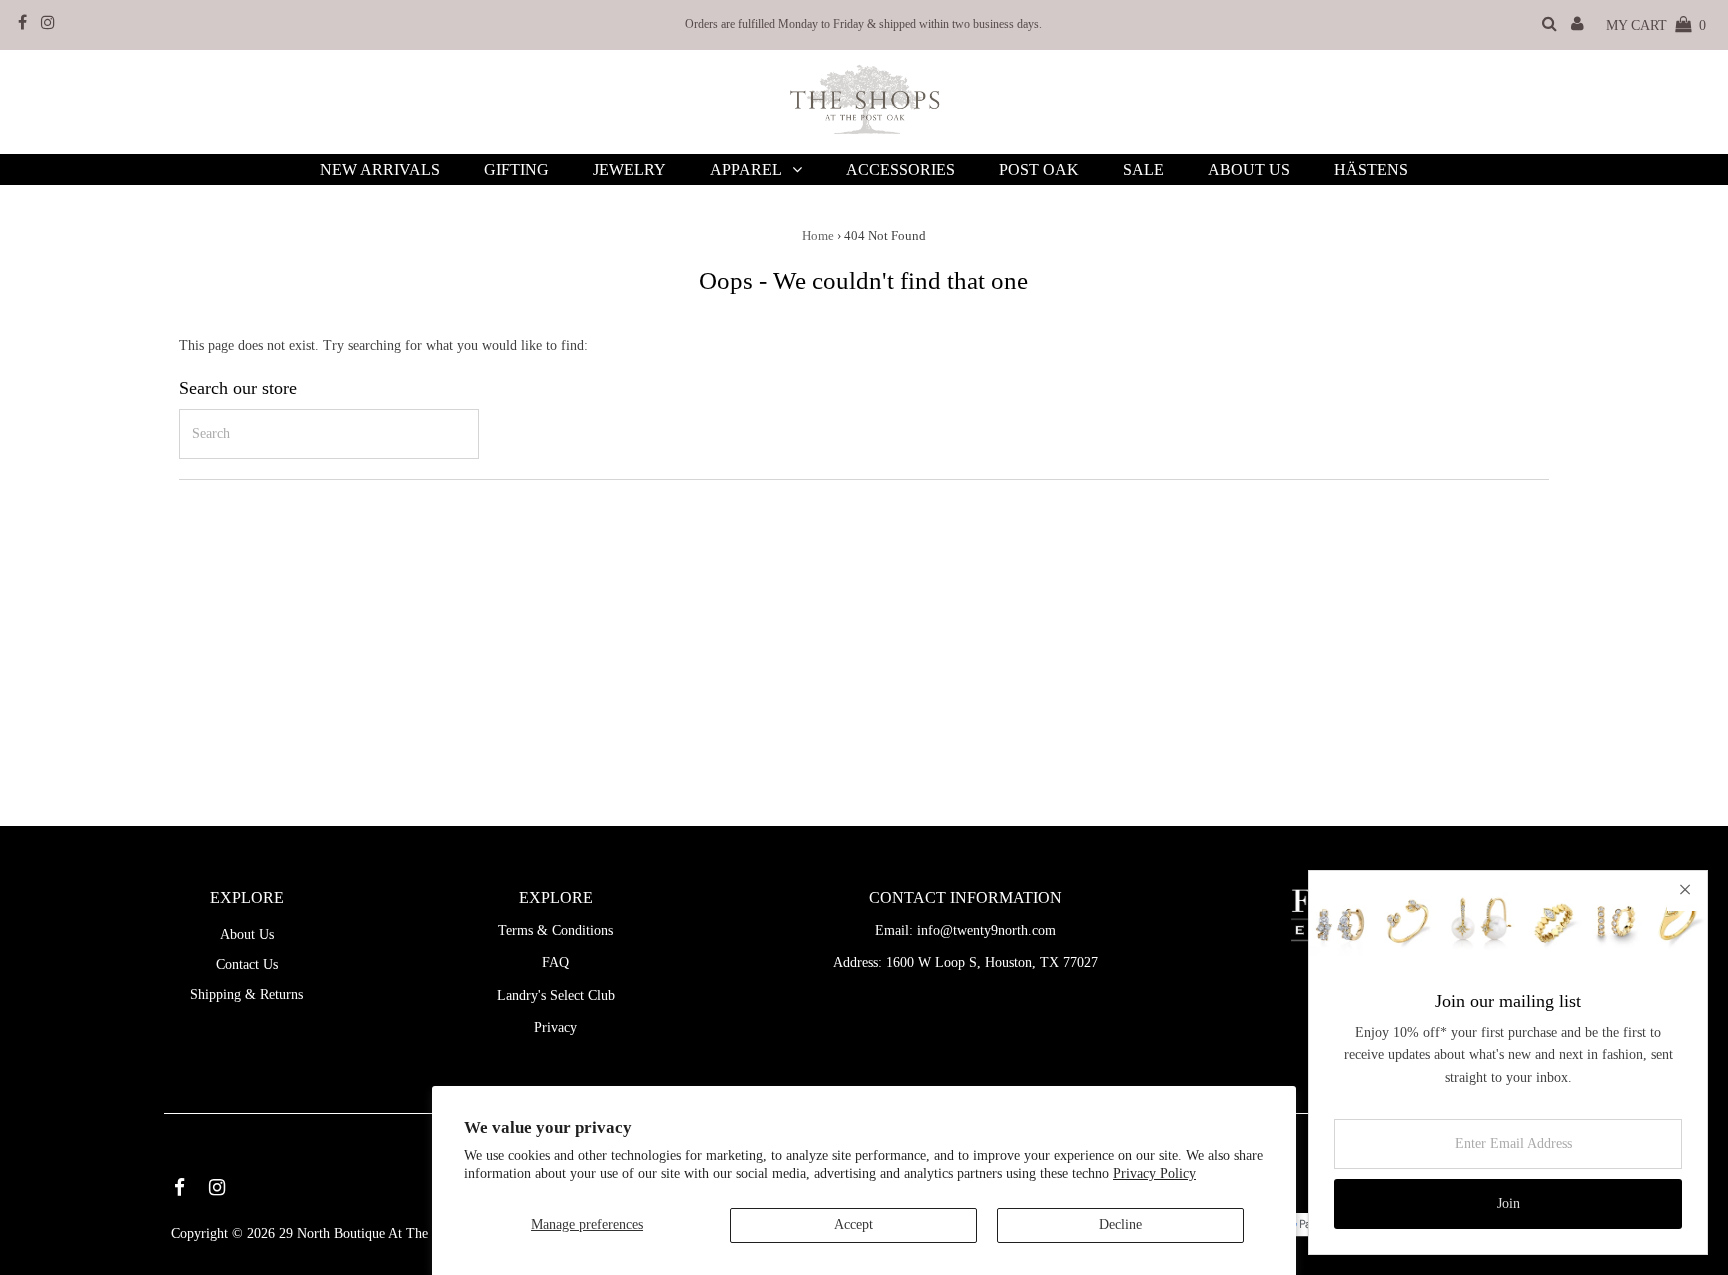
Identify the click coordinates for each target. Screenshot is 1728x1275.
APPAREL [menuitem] (746, 169)
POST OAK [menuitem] (1039, 169)
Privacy (555, 1027)
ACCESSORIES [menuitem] (900, 169)
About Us (247, 934)
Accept (853, 1224)
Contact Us (247, 964)
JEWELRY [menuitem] (629, 169)
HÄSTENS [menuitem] (1371, 169)
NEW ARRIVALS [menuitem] (380, 169)
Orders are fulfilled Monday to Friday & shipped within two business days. (863, 24)
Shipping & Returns (246, 994)
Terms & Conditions (555, 930)
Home (818, 235)
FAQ (555, 962)
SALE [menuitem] (1143, 169)
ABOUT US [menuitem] (1249, 169)
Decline (1120, 1224)
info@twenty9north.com (986, 930)
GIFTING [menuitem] (516, 169)
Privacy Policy (1154, 1173)
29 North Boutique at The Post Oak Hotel (398, 1233)
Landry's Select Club (556, 995)
